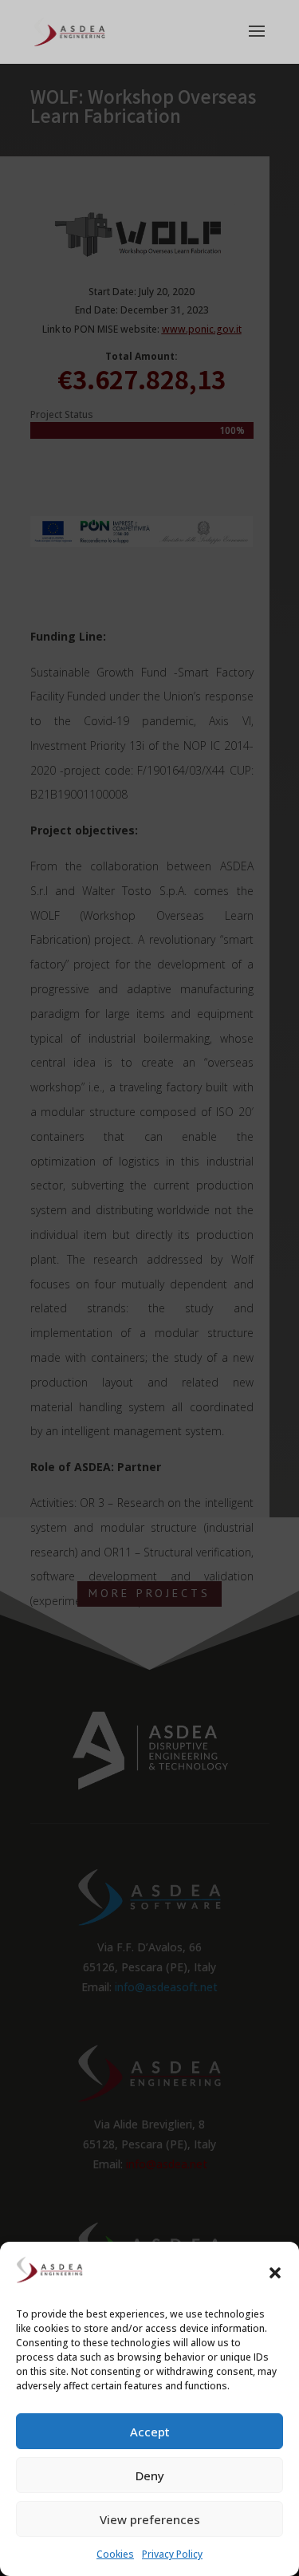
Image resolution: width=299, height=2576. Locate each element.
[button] (275, 2273)
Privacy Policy (172, 2554)
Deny (150, 2475)
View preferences (150, 2519)
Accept (150, 2432)
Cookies (115, 2554)
